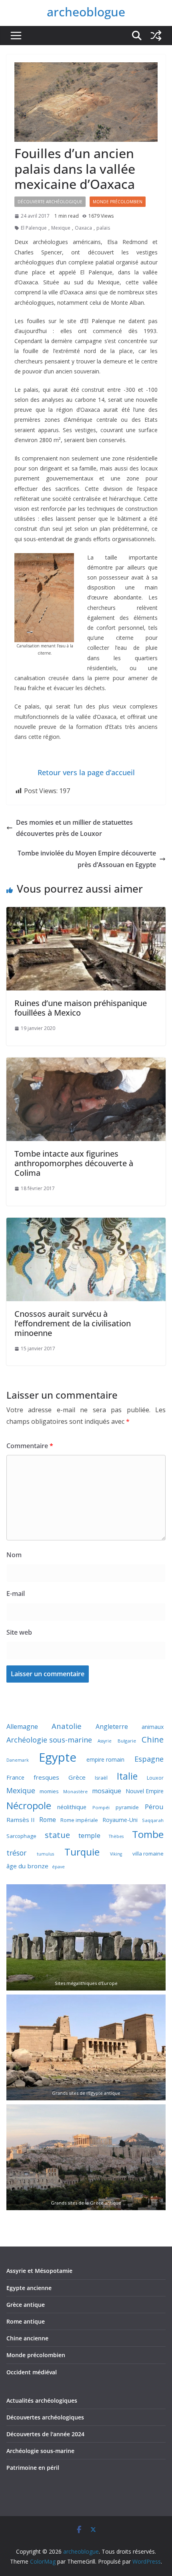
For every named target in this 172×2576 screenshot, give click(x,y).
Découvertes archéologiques (45, 2417)
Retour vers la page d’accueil (86, 772)
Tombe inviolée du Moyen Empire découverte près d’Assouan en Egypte (87, 859)
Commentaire (30, 1446)
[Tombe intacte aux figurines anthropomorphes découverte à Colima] (86, 1063)
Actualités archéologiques (42, 2400)
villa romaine (148, 1854)
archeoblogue (86, 12)
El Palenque (34, 228)
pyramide (127, 1807)
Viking (116, 1854)
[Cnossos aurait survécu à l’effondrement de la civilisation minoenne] (86, 1223)
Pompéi (101, 1807)
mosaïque (107, 1791)
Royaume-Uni (120, 1820)
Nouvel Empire (145, 1791)
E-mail (16, 1594)
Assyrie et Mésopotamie (39, 2271)
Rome (48, 1820)
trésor (16, 1853)
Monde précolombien (36, 2355)
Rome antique (26, 2321)
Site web (19, 1632)
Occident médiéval (32, 2372)
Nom (14, 1555)
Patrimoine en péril (33, 2468)
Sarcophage (21, 1836)
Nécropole (29, 1806)
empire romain (105, 1759)
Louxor (155, 1778)
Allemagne (22, 1727)
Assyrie (105, 1741)
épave (58, 1867)
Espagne (149, 1759)
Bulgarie (127, 1741)
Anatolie (67, 1726)
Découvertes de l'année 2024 (45, 2434)
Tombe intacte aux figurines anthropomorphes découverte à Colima (74, 1163)
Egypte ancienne (29, 2288)
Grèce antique (26, 2305)
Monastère (75, 1791)
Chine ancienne (27, 2338)
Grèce (77, 1777)
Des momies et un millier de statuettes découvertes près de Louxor (74, 828)
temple (89, 1835)
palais (103, 228)
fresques (46, 1777)
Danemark (18, 1760)
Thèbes (116, 1836)
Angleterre (112, 1727)
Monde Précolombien (118, 202)
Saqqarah (153, 1820)
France (15, 1777)
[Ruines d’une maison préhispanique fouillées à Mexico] (86, 913)
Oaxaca (83, 228)
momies (49, 1791)
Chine (153, 1739)
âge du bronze (27, 1866)
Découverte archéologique (50, 202)
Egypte (58, 1757)
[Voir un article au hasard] (156, 36)
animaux (153, 1727)
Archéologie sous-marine (49, 1740)
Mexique (61, 228)
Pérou (154, 1807)
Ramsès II (21, 1820)
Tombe (148, 1834)
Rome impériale (79, 1820)
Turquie (82, 1852)
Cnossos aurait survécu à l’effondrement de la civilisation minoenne (73, 1323)
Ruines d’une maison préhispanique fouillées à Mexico (81, 1008)
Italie (127, 1776)
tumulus (45, 1854)
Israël (101, 1778)
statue (57, 1835)
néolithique (72, 1807)
